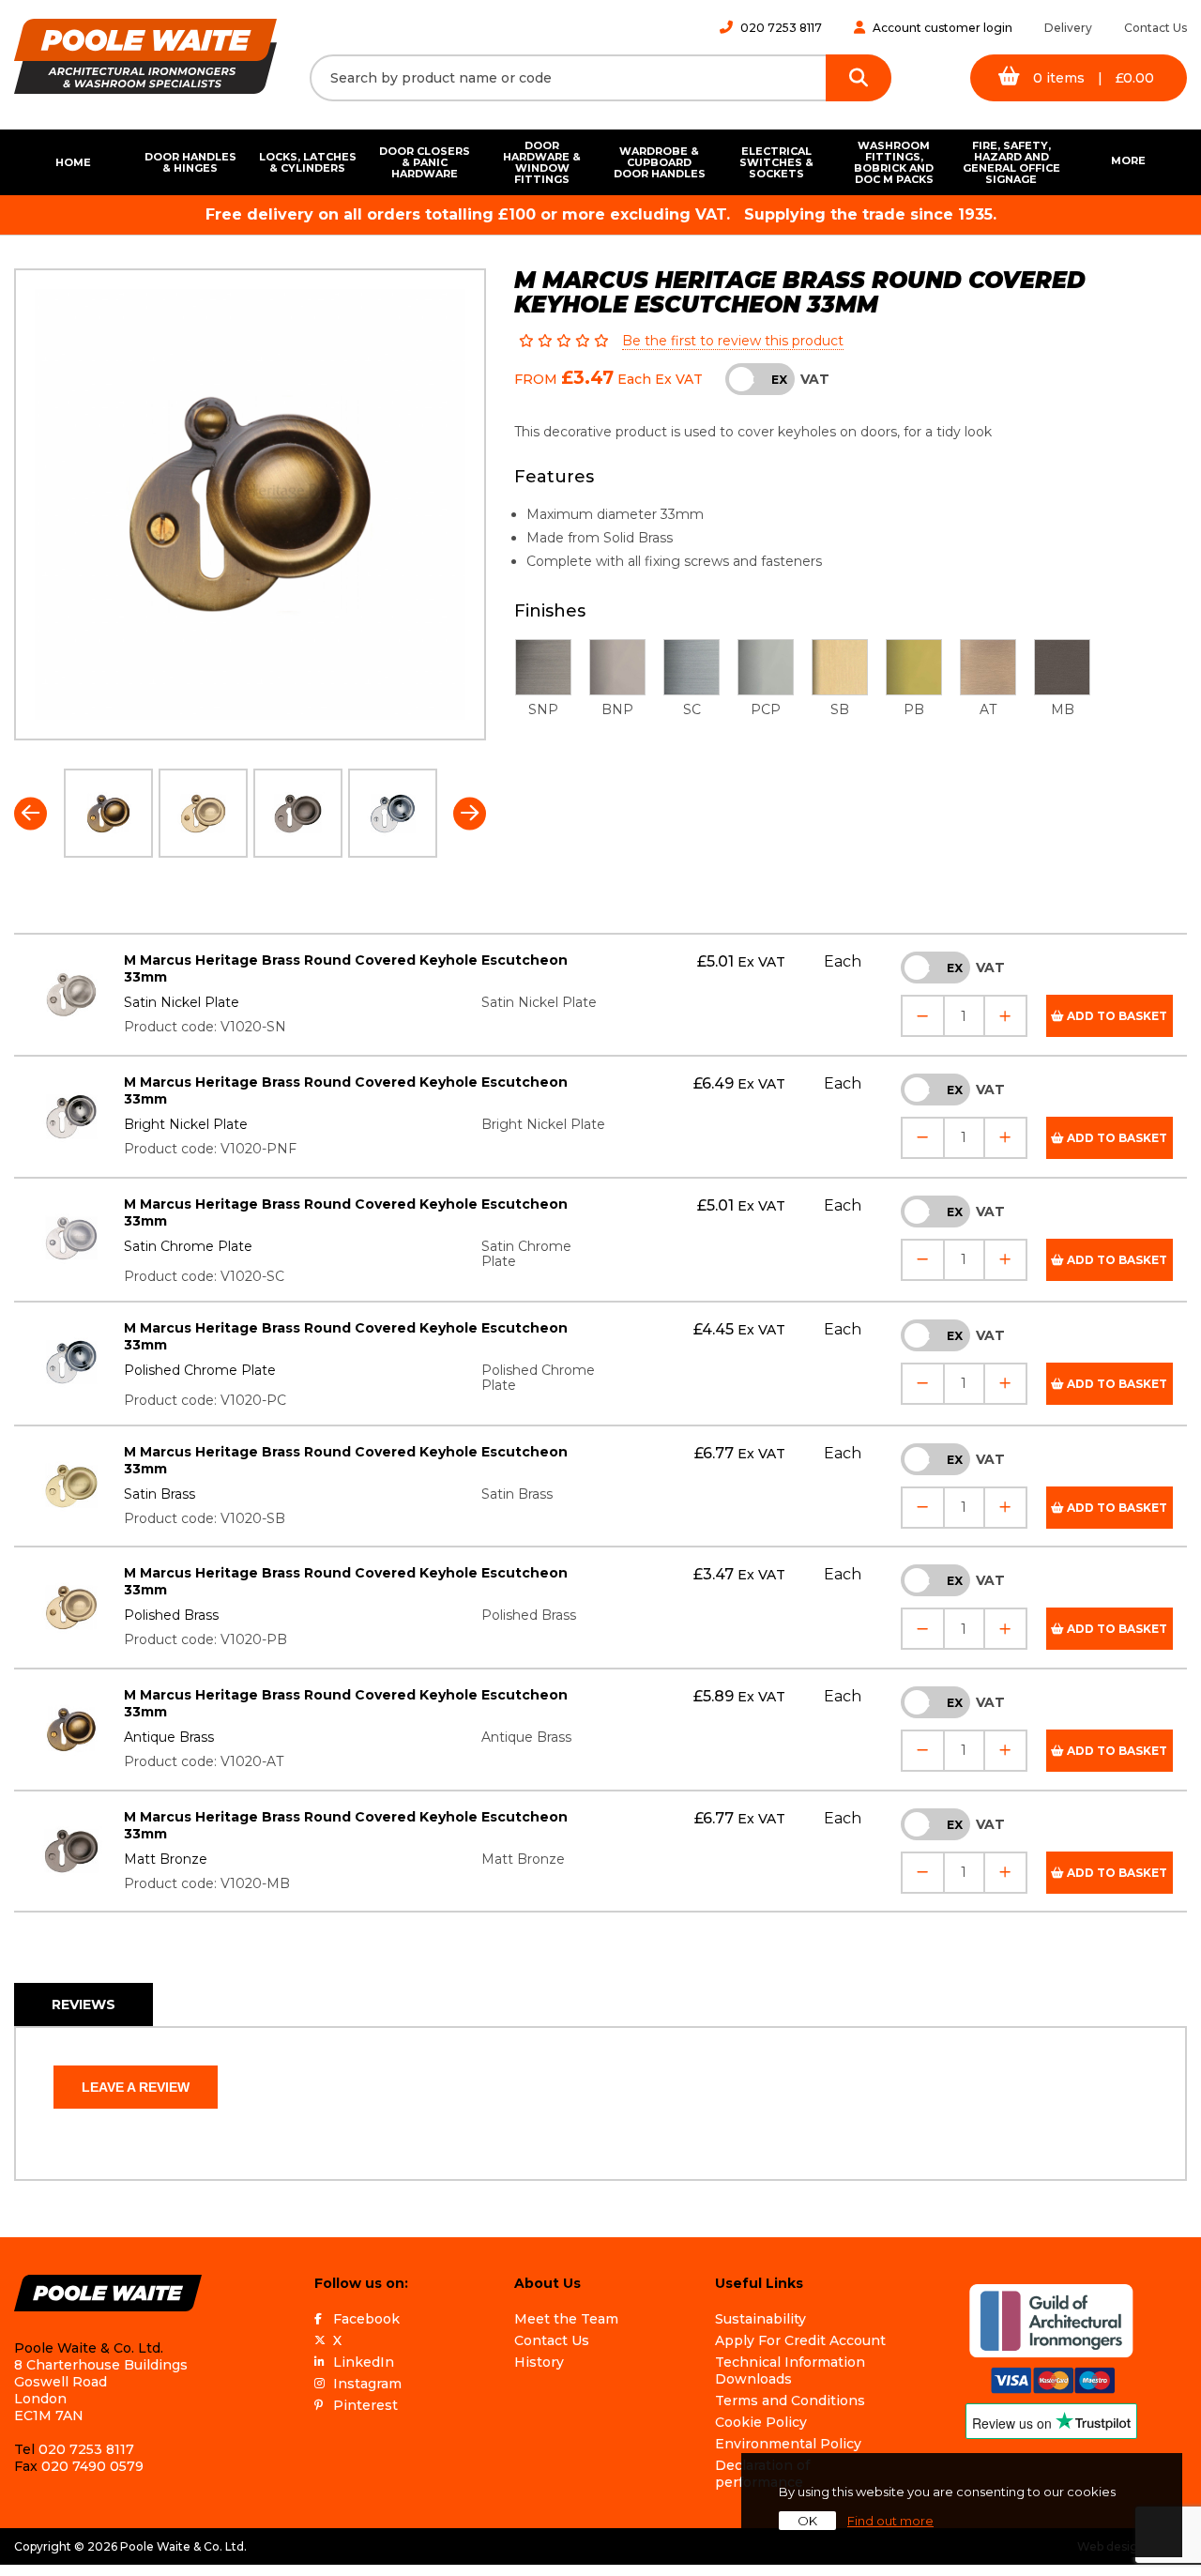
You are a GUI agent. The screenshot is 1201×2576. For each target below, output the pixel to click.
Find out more (890, 2521)
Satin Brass (160, 1494)
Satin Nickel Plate (182, 1002)
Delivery (1068, 28)
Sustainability (760, 2319)
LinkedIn (364, 2362)
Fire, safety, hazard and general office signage (1011, 162)
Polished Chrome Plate (200, 1370)
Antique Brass (169, 1737)
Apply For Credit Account (800, 2340)
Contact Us (1155, 28)
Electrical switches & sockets (776, 162)
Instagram (367, 2384)
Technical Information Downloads (790, 2370)
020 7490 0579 (92, 2466)
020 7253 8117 (781, 28)
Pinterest (365, 2405)
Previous (30, 813)
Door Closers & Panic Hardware (425, 162)
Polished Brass (171, 1615)
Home (73, 162)
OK (807, 2521)
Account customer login (943, 28)
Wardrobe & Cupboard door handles (660, 162)
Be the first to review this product (733, 341)
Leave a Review (136, 2087)
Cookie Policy (761, 2422)
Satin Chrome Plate (188, 1246)
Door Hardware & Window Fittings (542, 162)
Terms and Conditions (790, 2401)
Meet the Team (566, 2319)
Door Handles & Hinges (190, 162)
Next (470, 813)
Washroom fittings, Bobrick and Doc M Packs (894, 162)
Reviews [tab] (84, 2004)
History (539, 2362)
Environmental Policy (788, 2444)
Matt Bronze (166, 1859)
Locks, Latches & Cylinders (308, 162)
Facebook (366, 2319)
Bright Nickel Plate (186, 1124)
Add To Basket (1116, 1016)
